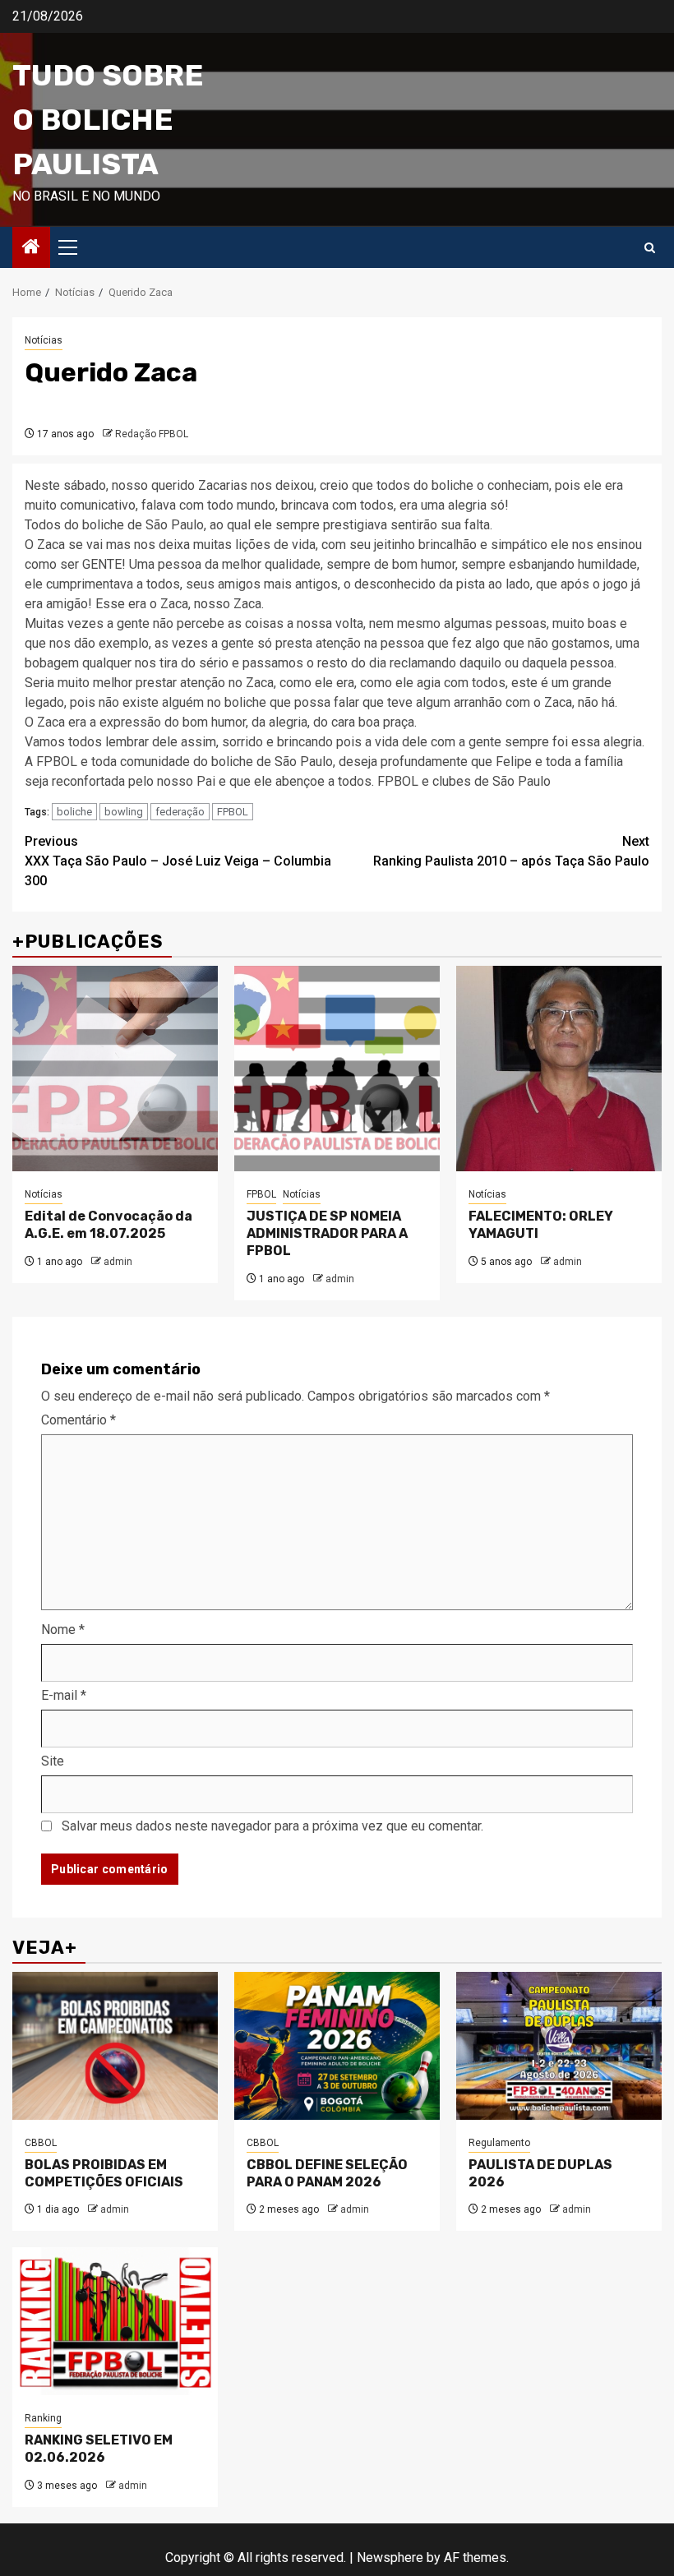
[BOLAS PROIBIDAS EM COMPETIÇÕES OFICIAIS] (115, 2046)
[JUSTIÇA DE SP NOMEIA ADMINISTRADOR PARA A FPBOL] (337, 1069)
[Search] (650, 248)
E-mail (64, 1695)
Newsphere (390, 2558)
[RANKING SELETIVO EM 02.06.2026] (115, 2321)
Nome (63, 1630)
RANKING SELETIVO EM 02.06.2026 (99, 2449)
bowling (124, 812)
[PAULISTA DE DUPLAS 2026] (559, 2046)
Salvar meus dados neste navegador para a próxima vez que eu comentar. (272, 1826)
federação (180, 812)
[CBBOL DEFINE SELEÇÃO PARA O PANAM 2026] (337, 2046)
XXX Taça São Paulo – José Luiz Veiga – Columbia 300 (178, 861)
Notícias (44, 340)
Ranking (43, 2418)
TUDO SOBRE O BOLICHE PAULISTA (108, 120)
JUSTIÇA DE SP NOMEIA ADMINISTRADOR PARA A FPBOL (327, 1233)
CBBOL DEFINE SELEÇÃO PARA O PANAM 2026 (327, 2173)
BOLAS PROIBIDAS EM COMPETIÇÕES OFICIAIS (104, 2173)
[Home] (31, 248)
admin (118, 1262)
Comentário (78, 1420)
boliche (74, 812)
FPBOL (233, 812)
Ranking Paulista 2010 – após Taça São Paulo (511, 851)
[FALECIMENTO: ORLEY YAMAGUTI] (559, 1069)
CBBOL (41, 2143)
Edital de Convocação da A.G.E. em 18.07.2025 (108, 1225)
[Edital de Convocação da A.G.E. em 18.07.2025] (115, 1069)
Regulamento (499, 2143)
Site (53, 1761)
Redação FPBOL (152, 434)
